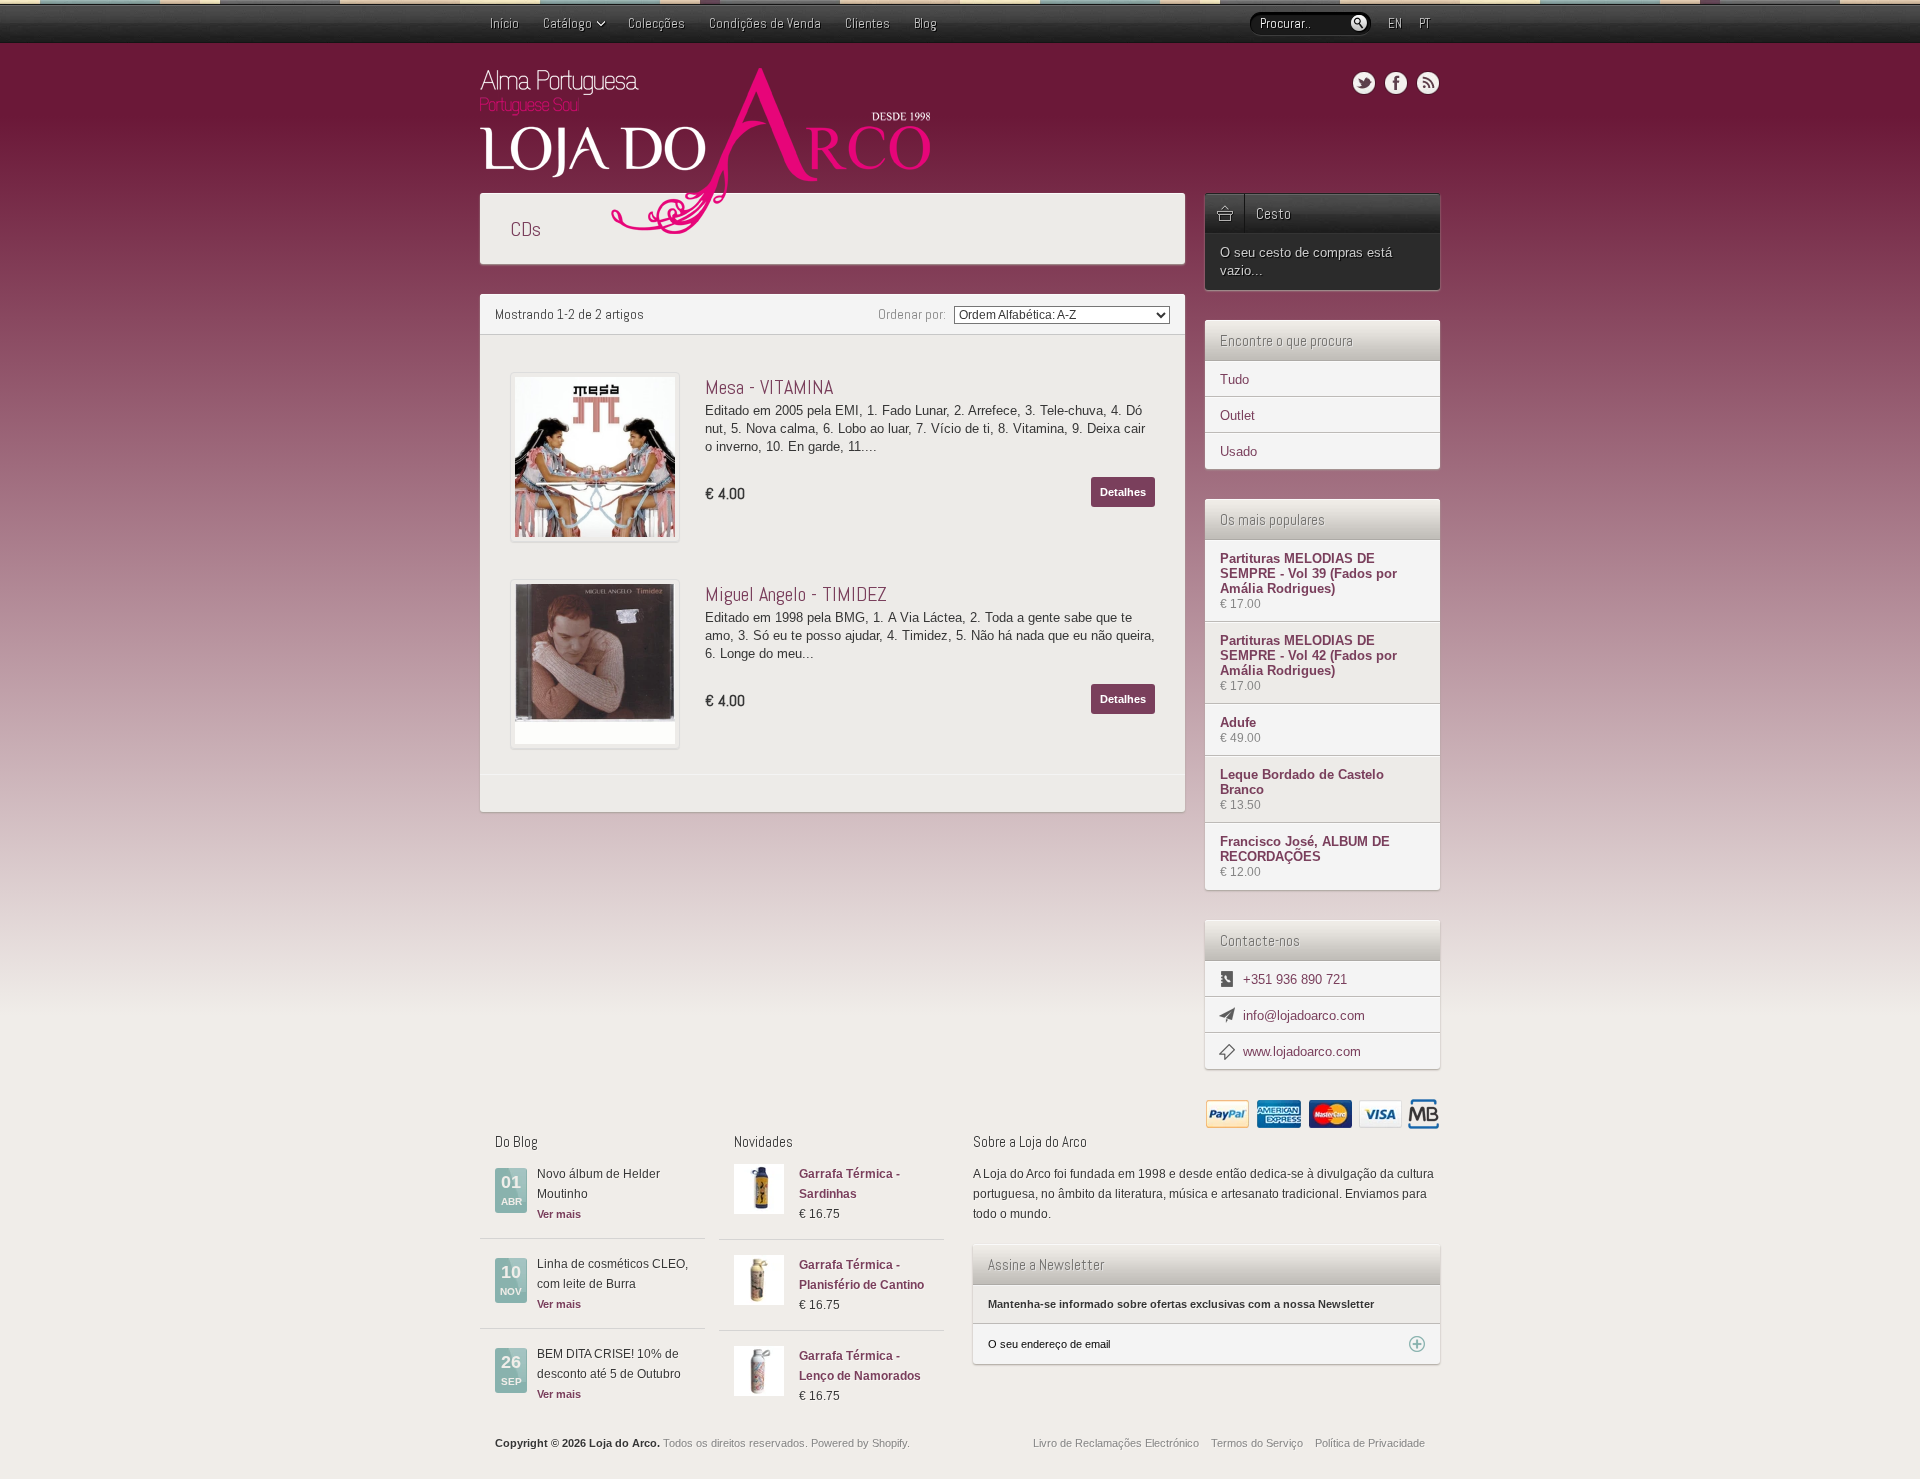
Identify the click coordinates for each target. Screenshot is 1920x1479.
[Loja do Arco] (705, 225)
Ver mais (559, 1214)
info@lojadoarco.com (1304, 1015)
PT (1424, 23)
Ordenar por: (913, 314)
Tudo (1234, 379)
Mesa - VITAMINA (769, 387)
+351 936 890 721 (1295, 979)
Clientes (867, 23)
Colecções (656, 23)
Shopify (889, 1443)
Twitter (1364, 83)
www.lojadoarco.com (1302, 1051)
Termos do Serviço (1257, 1443)
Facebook (1396, 83)
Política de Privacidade (1370, 1443)
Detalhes (1123, 492)
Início (504, 23)
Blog (925, 23)
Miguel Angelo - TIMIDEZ (796, 594)
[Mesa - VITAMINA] (600, 457)
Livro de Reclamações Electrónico (1116, 1443)
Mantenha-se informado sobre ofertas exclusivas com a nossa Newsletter (1181, 1304)
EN (1395, 23)
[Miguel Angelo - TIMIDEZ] (600, 664)
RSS (1428, 83)
